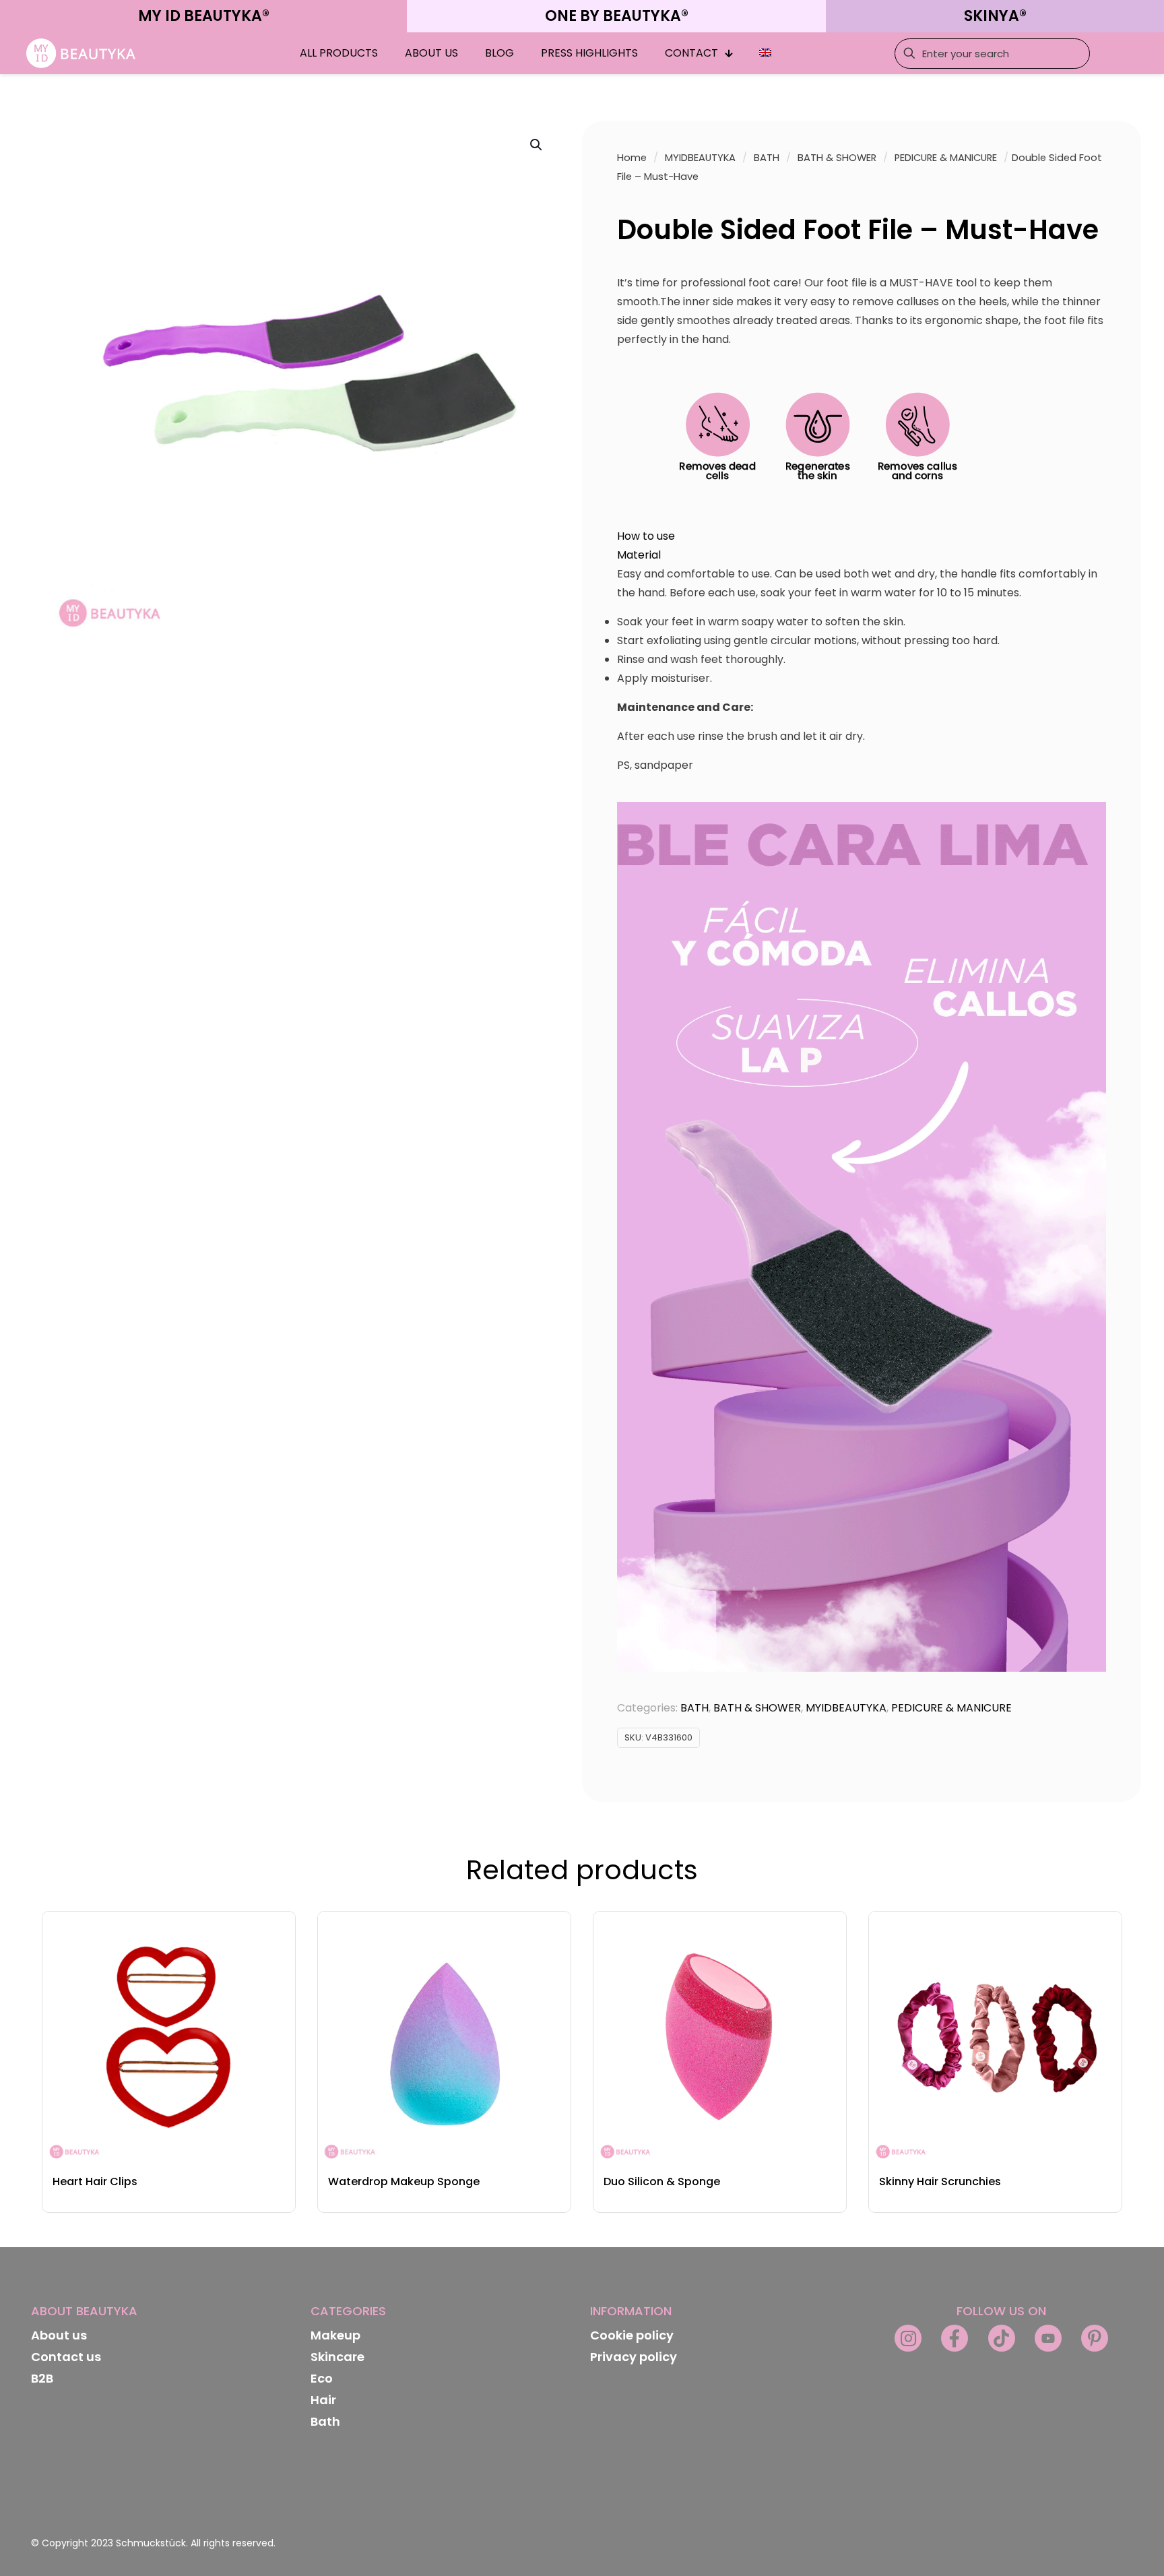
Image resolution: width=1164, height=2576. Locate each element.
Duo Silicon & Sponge (662, 2181)
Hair (323, 2400)
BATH (767, 158)
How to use (646, 536)
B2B (42, 2378)
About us (59, 2335)
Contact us (66, 2357)
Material (639, 555)
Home (632, 158)
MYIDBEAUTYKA (700, 158)
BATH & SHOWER (837, 158)
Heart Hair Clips (95, 2181)
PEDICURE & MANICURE (946, 158)
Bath (325, 2421)
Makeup (335, 2335)
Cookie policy (632, 2335)
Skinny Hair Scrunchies (940, 2181)
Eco (322, 2378)
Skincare (337, 2357)
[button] (537, 145)
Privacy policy (634, 2357)
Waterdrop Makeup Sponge (404, 2181)
